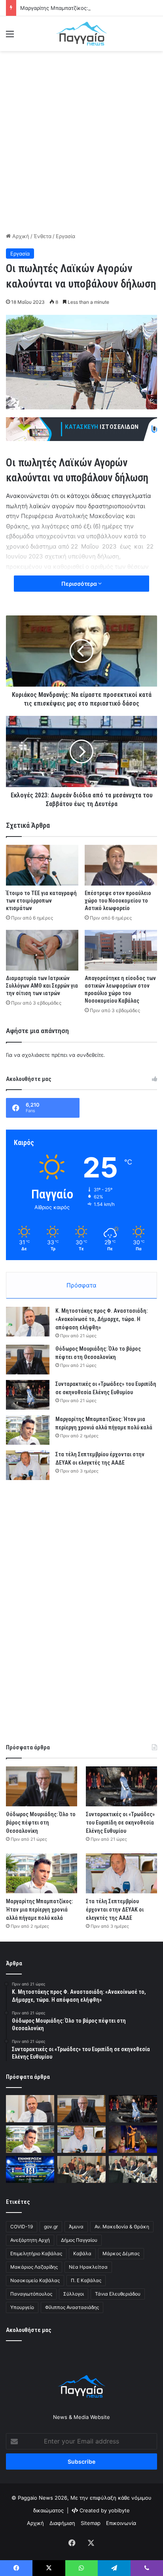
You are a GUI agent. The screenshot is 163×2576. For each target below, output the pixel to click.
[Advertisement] (81, 140)
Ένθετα (43, 236)
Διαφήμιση (62, 2523)
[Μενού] (10, 37)
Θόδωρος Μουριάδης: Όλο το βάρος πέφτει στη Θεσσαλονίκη (41, 1823)
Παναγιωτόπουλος (31, 2294)
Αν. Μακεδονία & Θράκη (122, 2227)
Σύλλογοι (74, 2294)
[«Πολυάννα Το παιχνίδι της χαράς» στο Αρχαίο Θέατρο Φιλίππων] (133, 2139)
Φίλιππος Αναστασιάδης (72, 2307)
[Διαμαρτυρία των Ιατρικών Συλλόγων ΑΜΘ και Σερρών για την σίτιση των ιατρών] (42, 950)
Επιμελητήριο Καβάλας (36, 2253)
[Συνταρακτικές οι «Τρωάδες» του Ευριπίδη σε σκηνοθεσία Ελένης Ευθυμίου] (28, 1395)
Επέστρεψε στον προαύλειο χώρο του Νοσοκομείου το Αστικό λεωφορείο (118, 901)
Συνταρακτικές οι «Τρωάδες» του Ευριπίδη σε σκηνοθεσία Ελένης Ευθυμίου (120, 1823)
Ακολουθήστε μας (29, 2330)
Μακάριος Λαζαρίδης (34, 2267)
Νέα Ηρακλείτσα (88, 2267)
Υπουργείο (22, 2307)
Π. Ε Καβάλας (86, 2280)
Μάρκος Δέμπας (121, 2253)
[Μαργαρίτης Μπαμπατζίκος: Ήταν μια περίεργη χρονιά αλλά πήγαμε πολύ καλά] (28, 1430)
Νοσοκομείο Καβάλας (35, 2280)
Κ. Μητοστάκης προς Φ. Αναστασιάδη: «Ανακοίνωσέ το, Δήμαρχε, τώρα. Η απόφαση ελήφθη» (101, 1319)
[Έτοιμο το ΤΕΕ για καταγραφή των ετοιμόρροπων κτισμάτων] (42, 865)
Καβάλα (82, 2253)
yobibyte (119, 2510)
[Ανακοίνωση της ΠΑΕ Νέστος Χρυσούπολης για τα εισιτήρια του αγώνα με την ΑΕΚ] (30, 2170)
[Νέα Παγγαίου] (81, 34)
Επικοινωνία (121, 2523)
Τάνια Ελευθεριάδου (118, 2294)
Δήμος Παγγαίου (79, 2240)
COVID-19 (22, 2227)
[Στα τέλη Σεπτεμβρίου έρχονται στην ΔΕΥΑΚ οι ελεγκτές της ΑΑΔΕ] (28, 1465)
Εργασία (65, 236)
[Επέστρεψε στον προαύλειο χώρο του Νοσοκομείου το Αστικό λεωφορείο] (121, 865)
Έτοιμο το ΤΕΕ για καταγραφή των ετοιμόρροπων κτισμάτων (41, 901)
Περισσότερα (80, 584)
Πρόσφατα (81, 1285)
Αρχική (20, 236)
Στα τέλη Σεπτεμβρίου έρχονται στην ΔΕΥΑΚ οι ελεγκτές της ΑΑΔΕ (115, 1910)
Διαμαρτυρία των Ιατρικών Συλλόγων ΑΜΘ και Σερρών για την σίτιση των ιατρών (42, 986)
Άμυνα (76, 2227)
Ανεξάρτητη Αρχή (30, 2240)
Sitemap (91, 2523)
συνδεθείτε (90, 1055)
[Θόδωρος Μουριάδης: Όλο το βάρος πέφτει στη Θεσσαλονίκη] (28, 1360)
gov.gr (51, 2227)
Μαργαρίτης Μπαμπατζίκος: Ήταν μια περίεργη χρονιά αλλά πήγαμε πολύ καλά (39, 1910)
